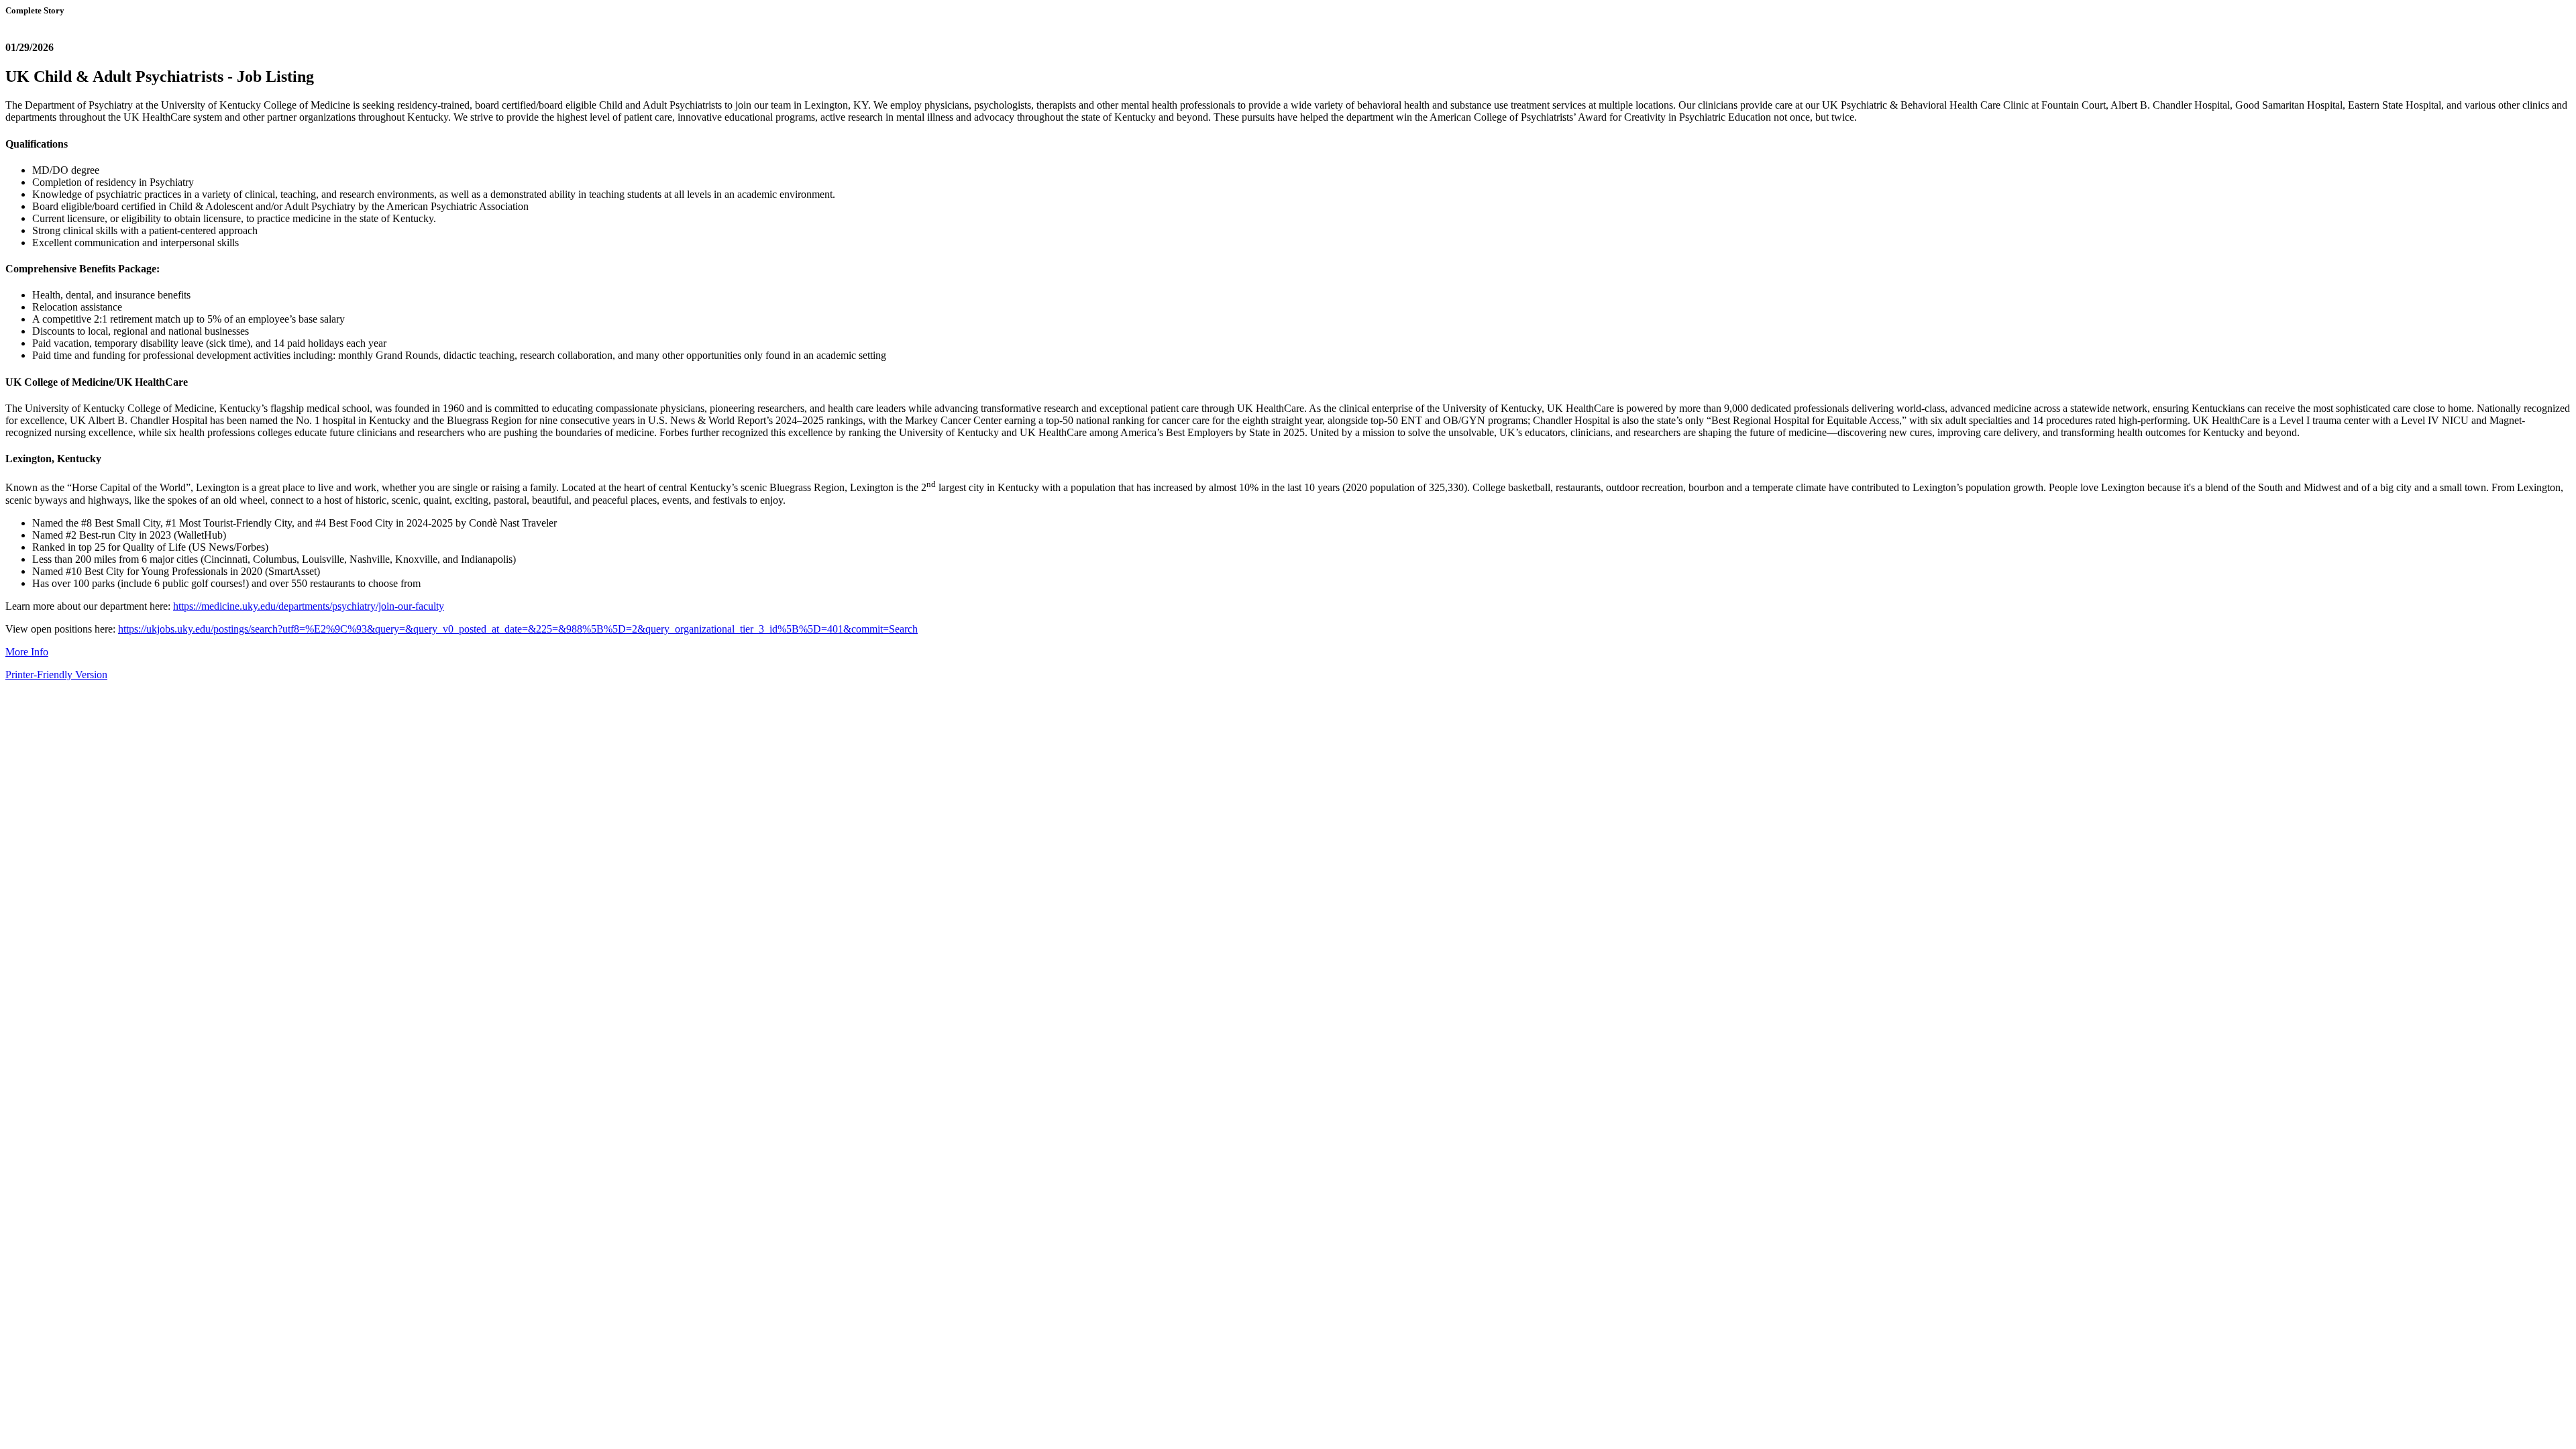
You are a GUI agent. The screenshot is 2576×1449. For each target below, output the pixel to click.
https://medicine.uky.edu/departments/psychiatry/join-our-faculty (309, 606)
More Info (27, 652)
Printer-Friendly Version (56, 675)
